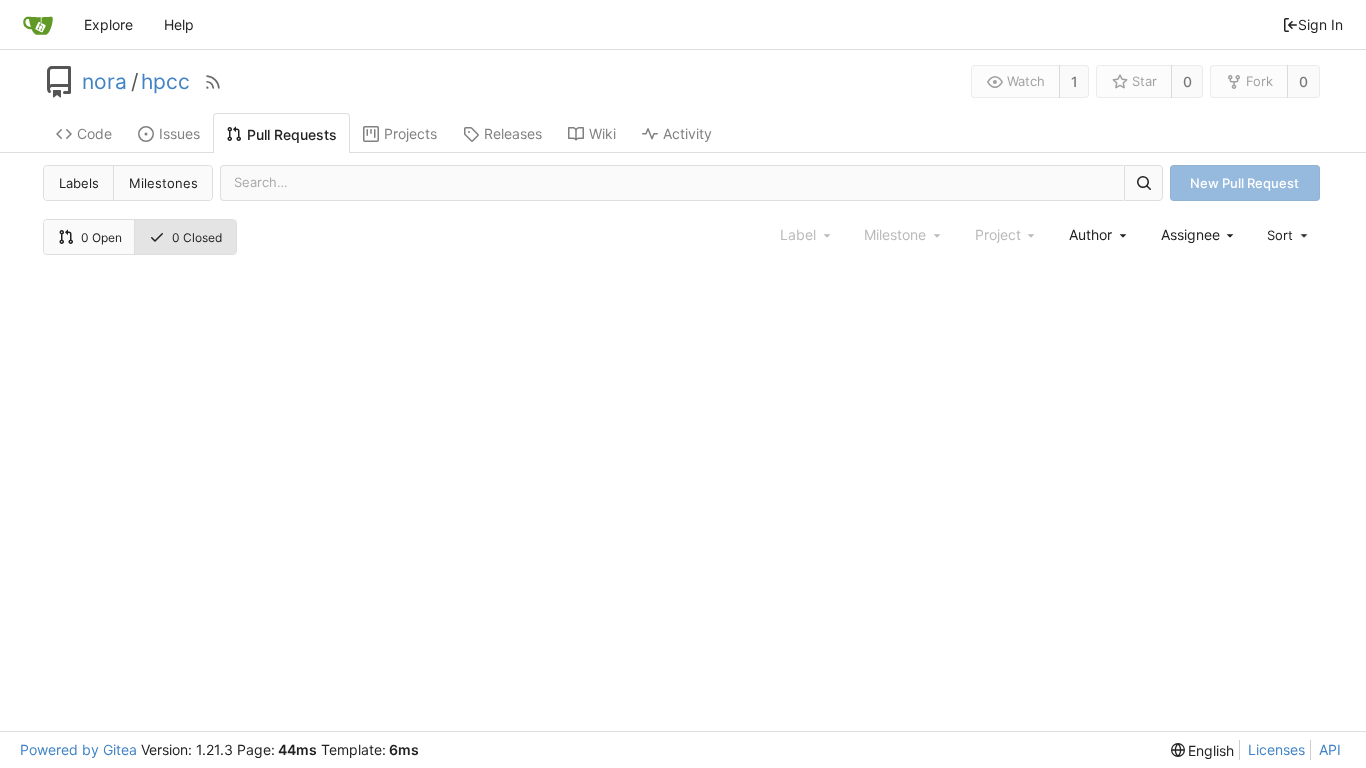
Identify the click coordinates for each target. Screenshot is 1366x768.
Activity (687, 133)
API (1330, 749)
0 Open (101, 237)
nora (104, 82)
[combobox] (1099, 234)
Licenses (1276, 749)
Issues (179, 133)
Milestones (163, 183)
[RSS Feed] (213, 82)
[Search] (1143, 182)
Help (179, 24)
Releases (513, 133)
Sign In (1320, 24)
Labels (79, 183)
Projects (410, 133)
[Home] (38, 25)
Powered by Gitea (78, 749)
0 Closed (197, 237)
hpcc (165, 82)
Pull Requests (292, 134)
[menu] (1289, 235)
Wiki (602, 133)
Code (94, 133)
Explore (108, 24)
